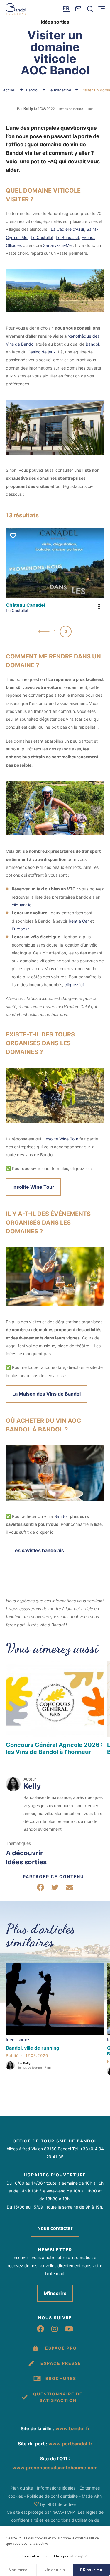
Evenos (88, 237)
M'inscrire (55, 2293)
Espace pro (61, 2348)
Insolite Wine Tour (61, 1139)
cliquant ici (22, 905)
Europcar (20, 929)
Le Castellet (42, 237)
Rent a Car (79, 921)
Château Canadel (26, 605)
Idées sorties (26, 1862)
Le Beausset (67, 237)
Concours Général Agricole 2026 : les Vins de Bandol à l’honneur (54, 1748)
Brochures (61, 2378)
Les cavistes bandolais (38, 1550)
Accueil (10, 90)
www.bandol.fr (73, 2428)
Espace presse (61, 2363)
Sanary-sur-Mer (58, 245)
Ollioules (14, 245)
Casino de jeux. (42, 352)
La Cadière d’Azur (67, 229)
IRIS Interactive (61, 2504)
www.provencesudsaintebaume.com (55, 2468)
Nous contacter (55, 2228)
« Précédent (44, 632)
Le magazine (60, 90)
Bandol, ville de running (33, 2048)
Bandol (33, 90)
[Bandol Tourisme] (16, 9)
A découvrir (24, 1853)
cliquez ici (74, 985)
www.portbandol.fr (70, 2444)
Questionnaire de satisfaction (58, 2397)
